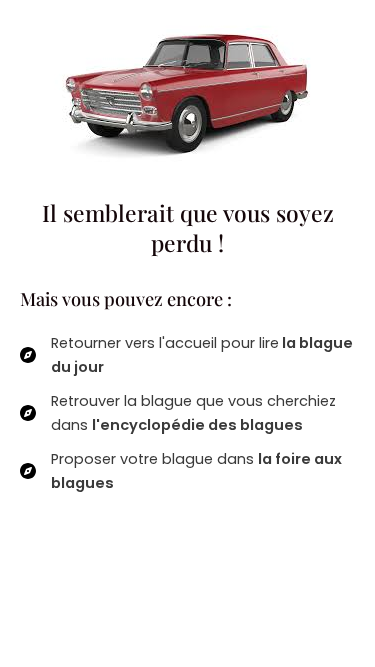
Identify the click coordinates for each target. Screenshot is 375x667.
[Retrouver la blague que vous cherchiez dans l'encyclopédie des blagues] (187, 413)
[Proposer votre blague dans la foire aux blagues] (187, 471)
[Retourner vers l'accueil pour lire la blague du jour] (187, 355)
